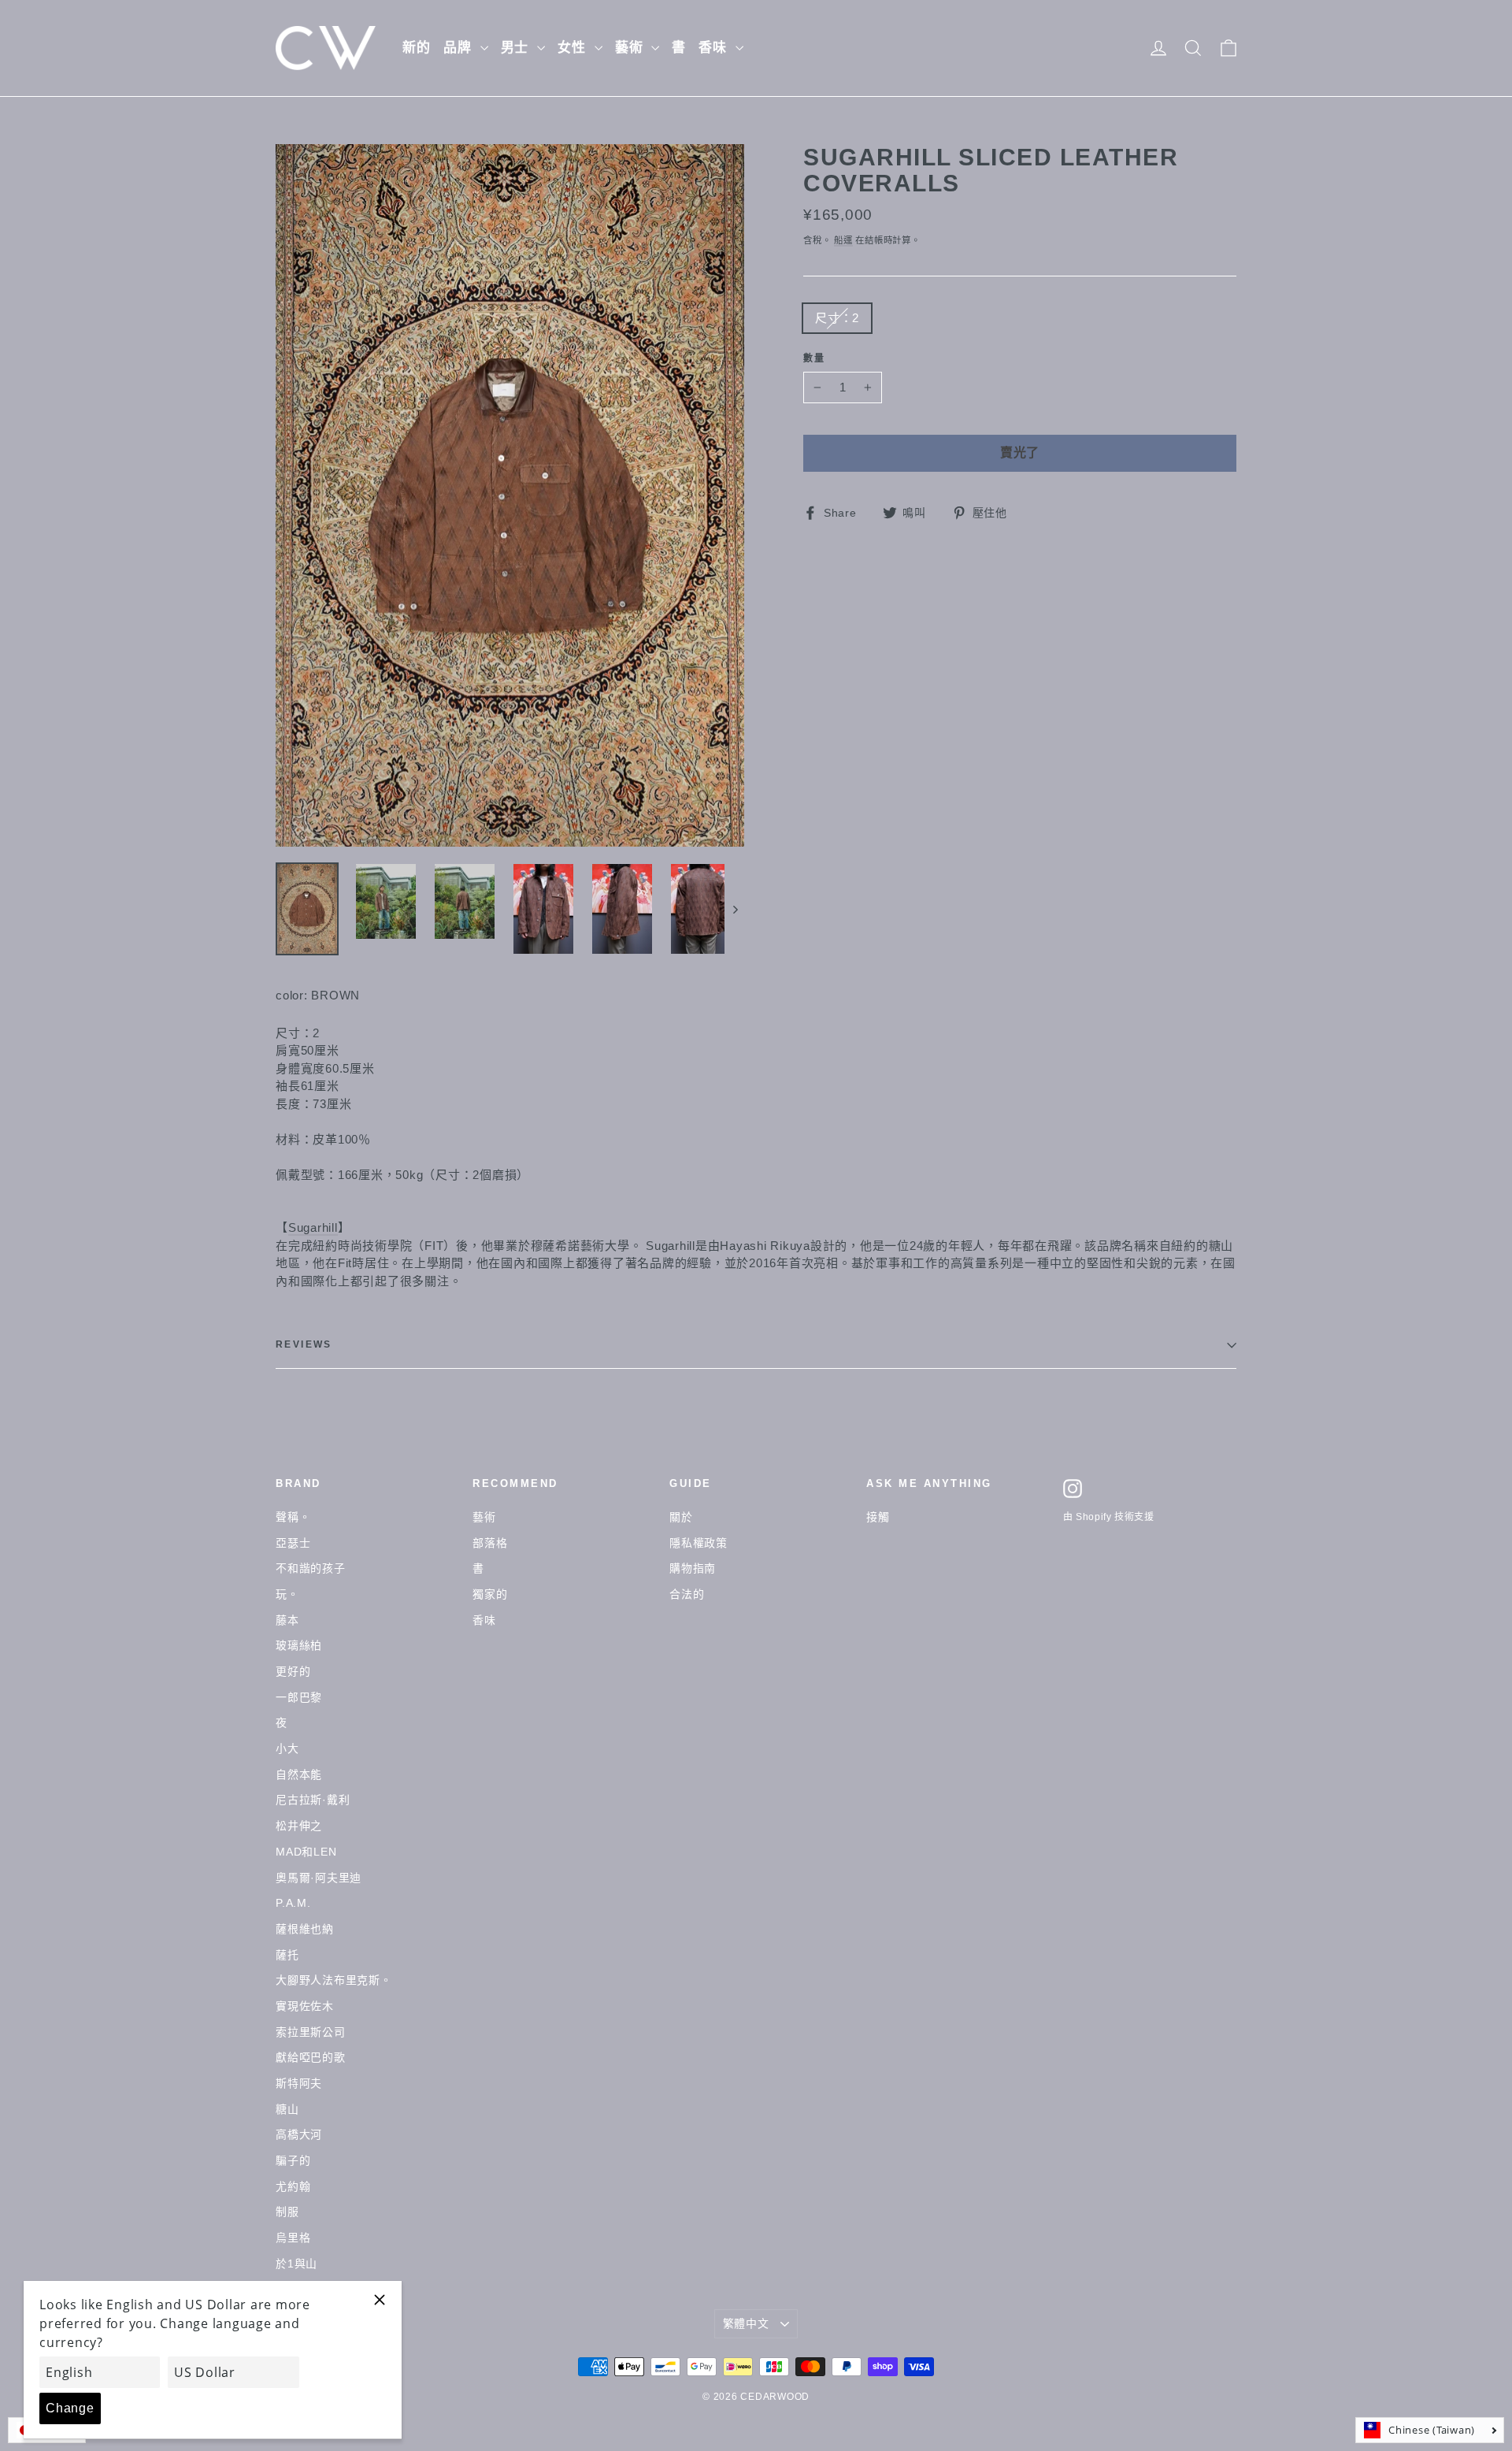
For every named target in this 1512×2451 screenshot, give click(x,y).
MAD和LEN (306, 1852)
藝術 (632, 48)
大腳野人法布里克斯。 (334, 1980)
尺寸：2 (837, 318)
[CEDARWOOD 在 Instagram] (1073, 1489)
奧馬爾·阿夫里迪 (319, 1878)
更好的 (293, 1671)
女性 (574, 48)
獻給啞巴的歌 (311, 2057)
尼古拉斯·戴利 (313, 1800)
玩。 (287, 1594)
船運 (843, 240)
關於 (681, 1517)
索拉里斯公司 (311, 2032)
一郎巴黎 (299, 1697)
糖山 (287, 2109)
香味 (715, 48)
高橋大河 (299, 2134)
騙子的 (293, 2160)
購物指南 (693, 1568)
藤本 (287, 1620)
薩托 (287, 1955)
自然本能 (299, 1774)
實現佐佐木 (305, 2006)
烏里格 (293, 2238)
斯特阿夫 (299, 2083)
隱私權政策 (699, 1543)
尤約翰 (293, 2186)
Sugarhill (313, 1227)
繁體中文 (746, 2323)
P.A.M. (293, 1903)
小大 (287, 1748)
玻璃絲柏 (299, 1645)
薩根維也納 (305, 1929)
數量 (815, 359)
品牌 (460, 48)
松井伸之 (299, 1826)
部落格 (490, 1543)
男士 (517, 48)
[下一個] (734, 909)
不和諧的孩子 (311, 1568)
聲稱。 (293, 1517)
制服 (287, 2212)
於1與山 (296, 2264)
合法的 (687, 1594)
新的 (417, 48)
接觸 (878, 1517)
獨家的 (490, 1594)
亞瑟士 (293, 1543)
